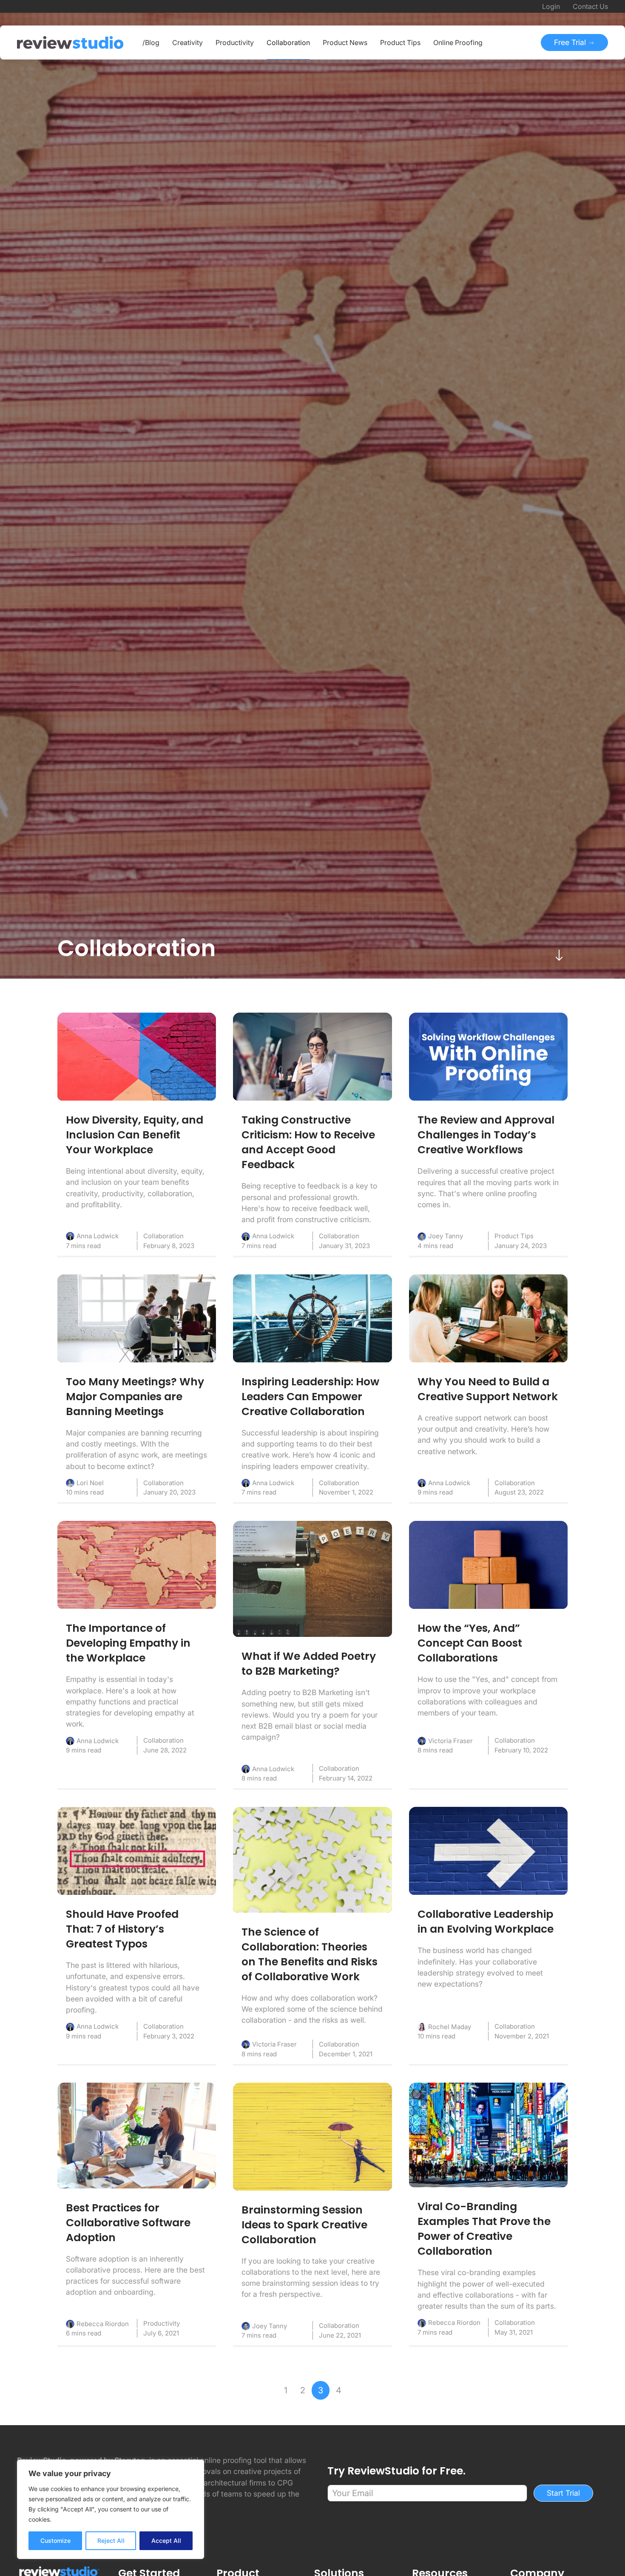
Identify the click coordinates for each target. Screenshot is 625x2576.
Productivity (162, 2323)
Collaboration (163, 1236)
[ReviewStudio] (70, 42)
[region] (111, 2509)
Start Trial (563, 2493)
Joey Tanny (446, 1236)
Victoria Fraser (450, 1741)
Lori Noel (90, 1483)
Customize (55, 2541)
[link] (137, 1057)
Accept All (166, 2541)
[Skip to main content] (559, 955)
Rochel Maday (450, 2027)
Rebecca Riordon (103, 2324)
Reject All (111, 2541)
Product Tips (514, 1236)
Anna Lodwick (98, 1236)
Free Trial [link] (571, 42)
